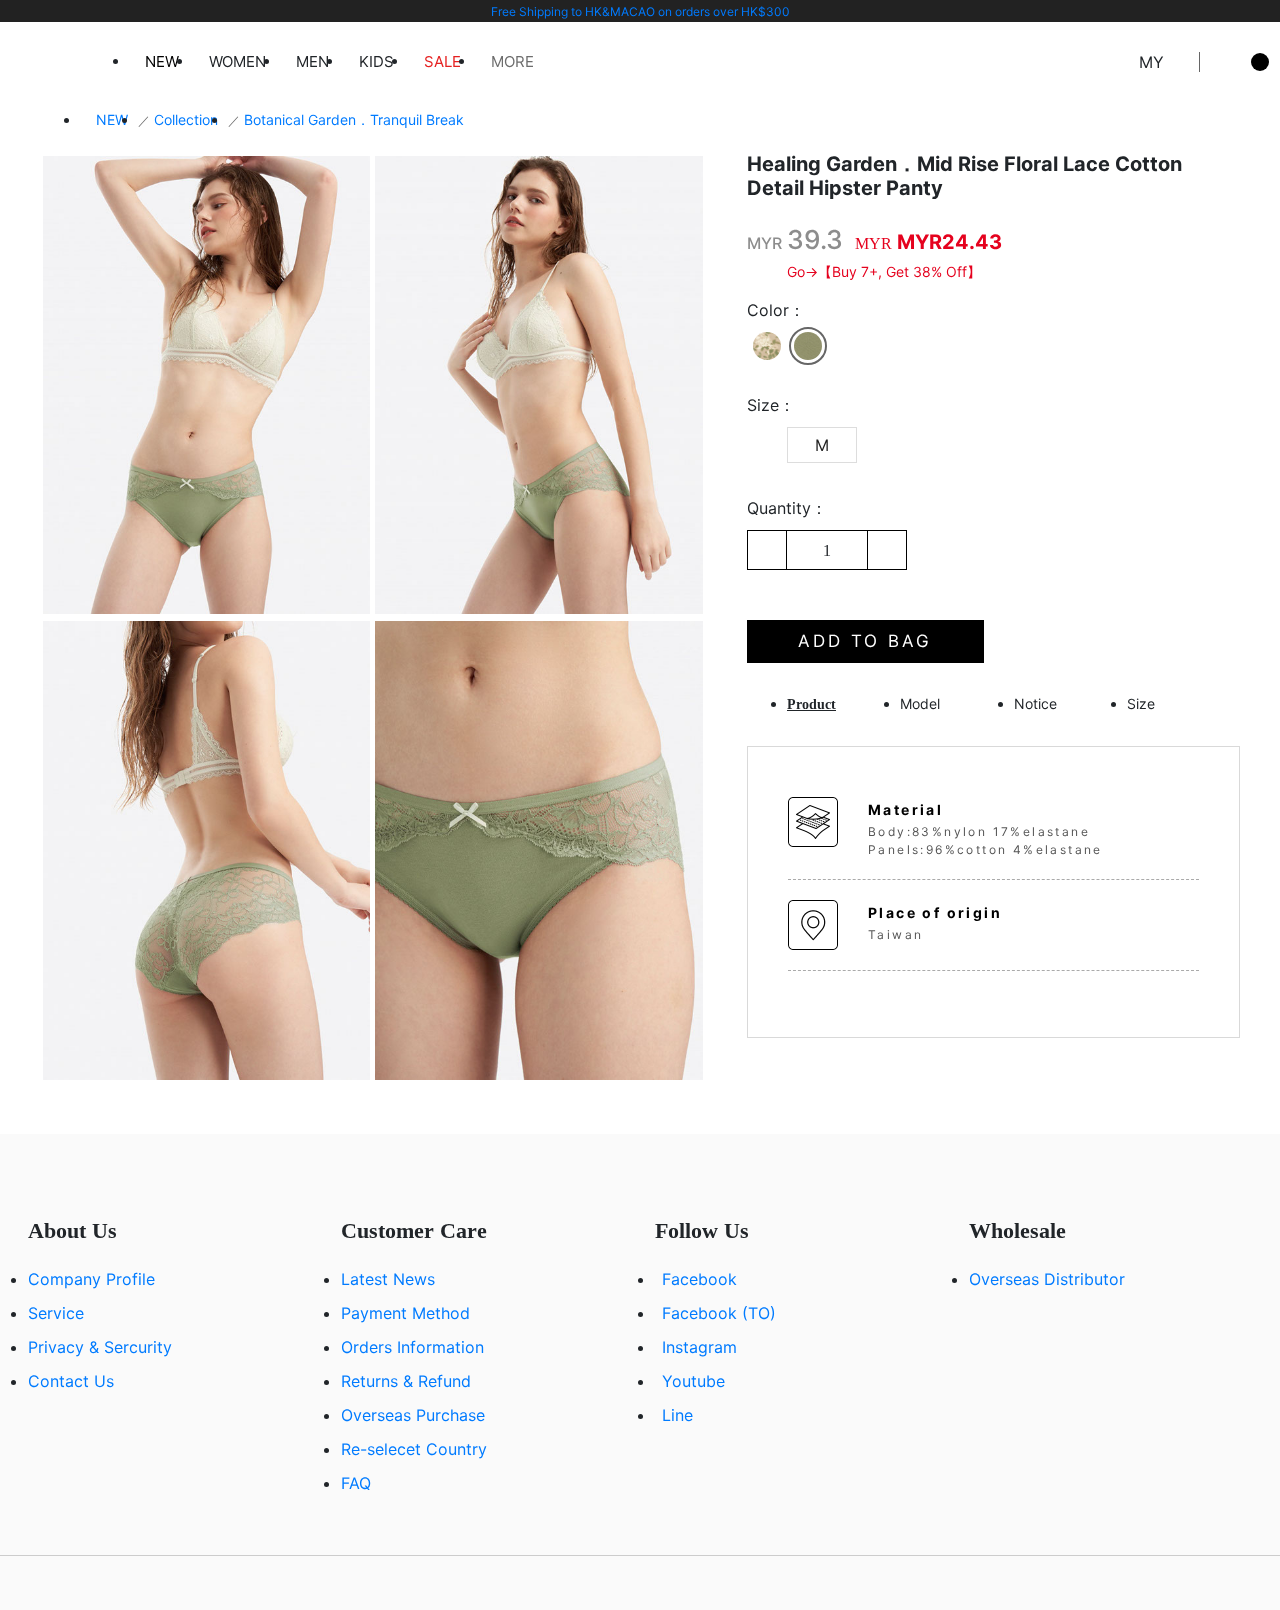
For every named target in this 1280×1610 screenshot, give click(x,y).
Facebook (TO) (719, 1313)
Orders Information (412, 1347)
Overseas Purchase (413, 1415)
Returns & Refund (406, 1381)
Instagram (699, 1347)
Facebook (699, 1279)
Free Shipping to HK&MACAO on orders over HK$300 (640, 11)
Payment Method (405, 1313)
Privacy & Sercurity (100, 1347)
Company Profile (91, 1279)
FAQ (356, 1483)
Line (677, 1415)
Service (56, 1313)
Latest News (388, 1279)
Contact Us (71, 1381)
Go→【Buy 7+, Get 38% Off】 (884, 271)
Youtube (693, 1381)
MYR (764, 243)
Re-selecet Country (414, 1449)
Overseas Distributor (1047, 1279)
